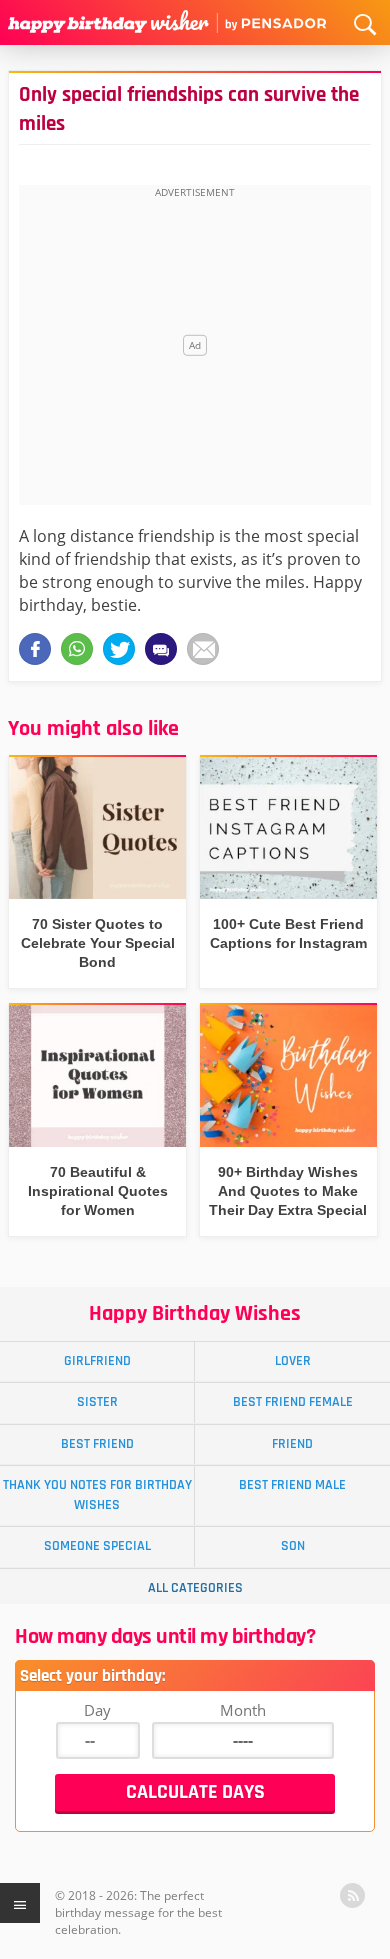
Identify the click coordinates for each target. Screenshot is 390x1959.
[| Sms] (161, 649)
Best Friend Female (293, 1402)
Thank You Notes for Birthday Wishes (97, 1494)
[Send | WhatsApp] (77, 649)
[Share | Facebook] (35, 649)
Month (243, 1710)
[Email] (203, 649)
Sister (97, 1402)
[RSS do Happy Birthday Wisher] (352, 1895)
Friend (292, 1444)
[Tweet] (119, 649)
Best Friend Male (292, 1485)
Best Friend (97, 1444)
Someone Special (97, 1546)
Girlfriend (97, 1361)
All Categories (195, 1588)
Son (293, 1546)
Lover (293, 1361)
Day (97, 1710)
